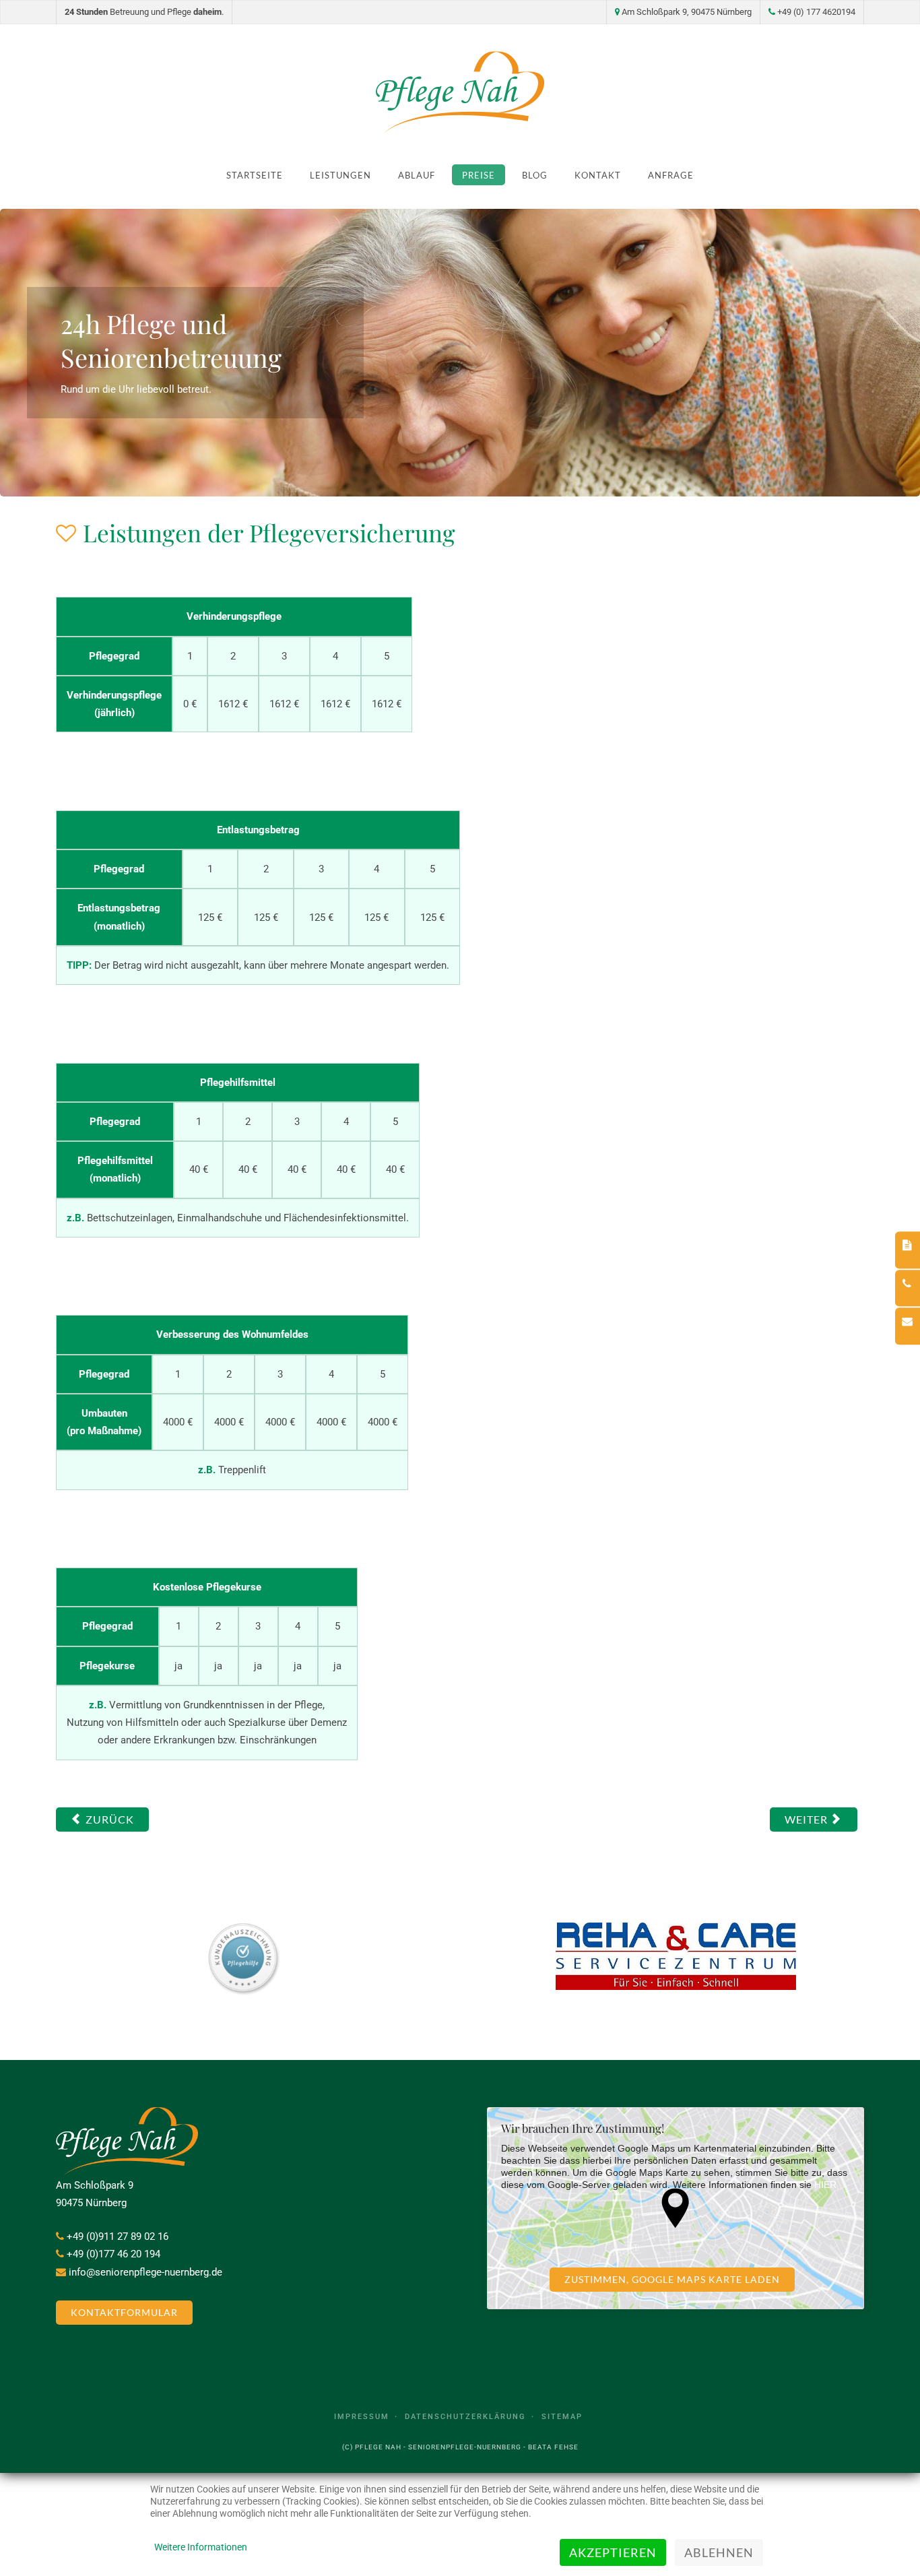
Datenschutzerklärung (465, 2417)
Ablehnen (719, 2552)
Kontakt (598, 175)
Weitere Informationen (201, 2547)
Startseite (255, 175)
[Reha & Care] (676, 1956)
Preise (479, 175)
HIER (825, 2185)
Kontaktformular (124, 2313)
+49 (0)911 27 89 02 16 (118, 2236)
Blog (535, 175)
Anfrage (671, 175)
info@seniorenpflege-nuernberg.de (145, 2272)
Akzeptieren (613, 2552)
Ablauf (417, 175)
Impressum (362, 2417)
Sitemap (562, 2417)
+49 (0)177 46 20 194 (113, 2254)
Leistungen (340, 175)
